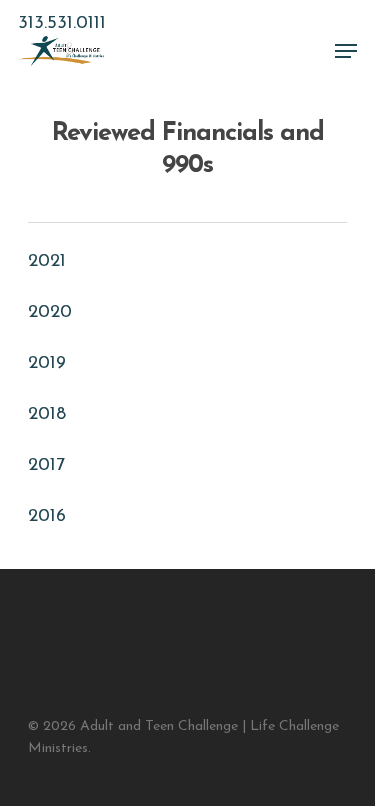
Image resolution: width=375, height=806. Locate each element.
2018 (47, 415)
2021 (47, 262)
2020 (50, 313)
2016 (47, 517)
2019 (47, 364)
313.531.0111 (62, 24)
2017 (46, 466)
